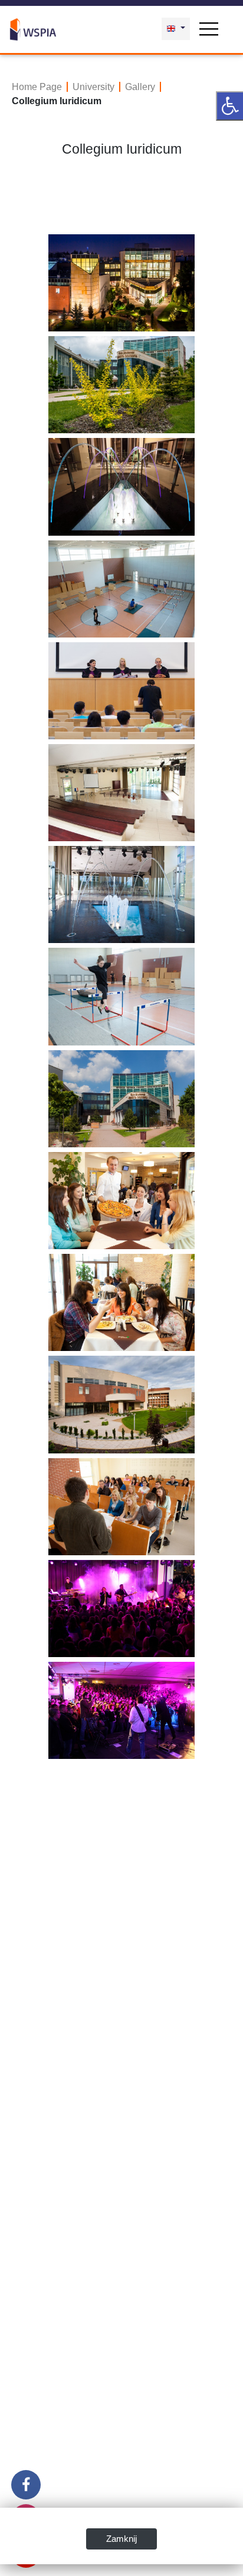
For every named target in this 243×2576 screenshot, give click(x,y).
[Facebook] (26, 2485)
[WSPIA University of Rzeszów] (33, 28)
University (93, 87)
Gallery (140, 87)
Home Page (37, 87)
